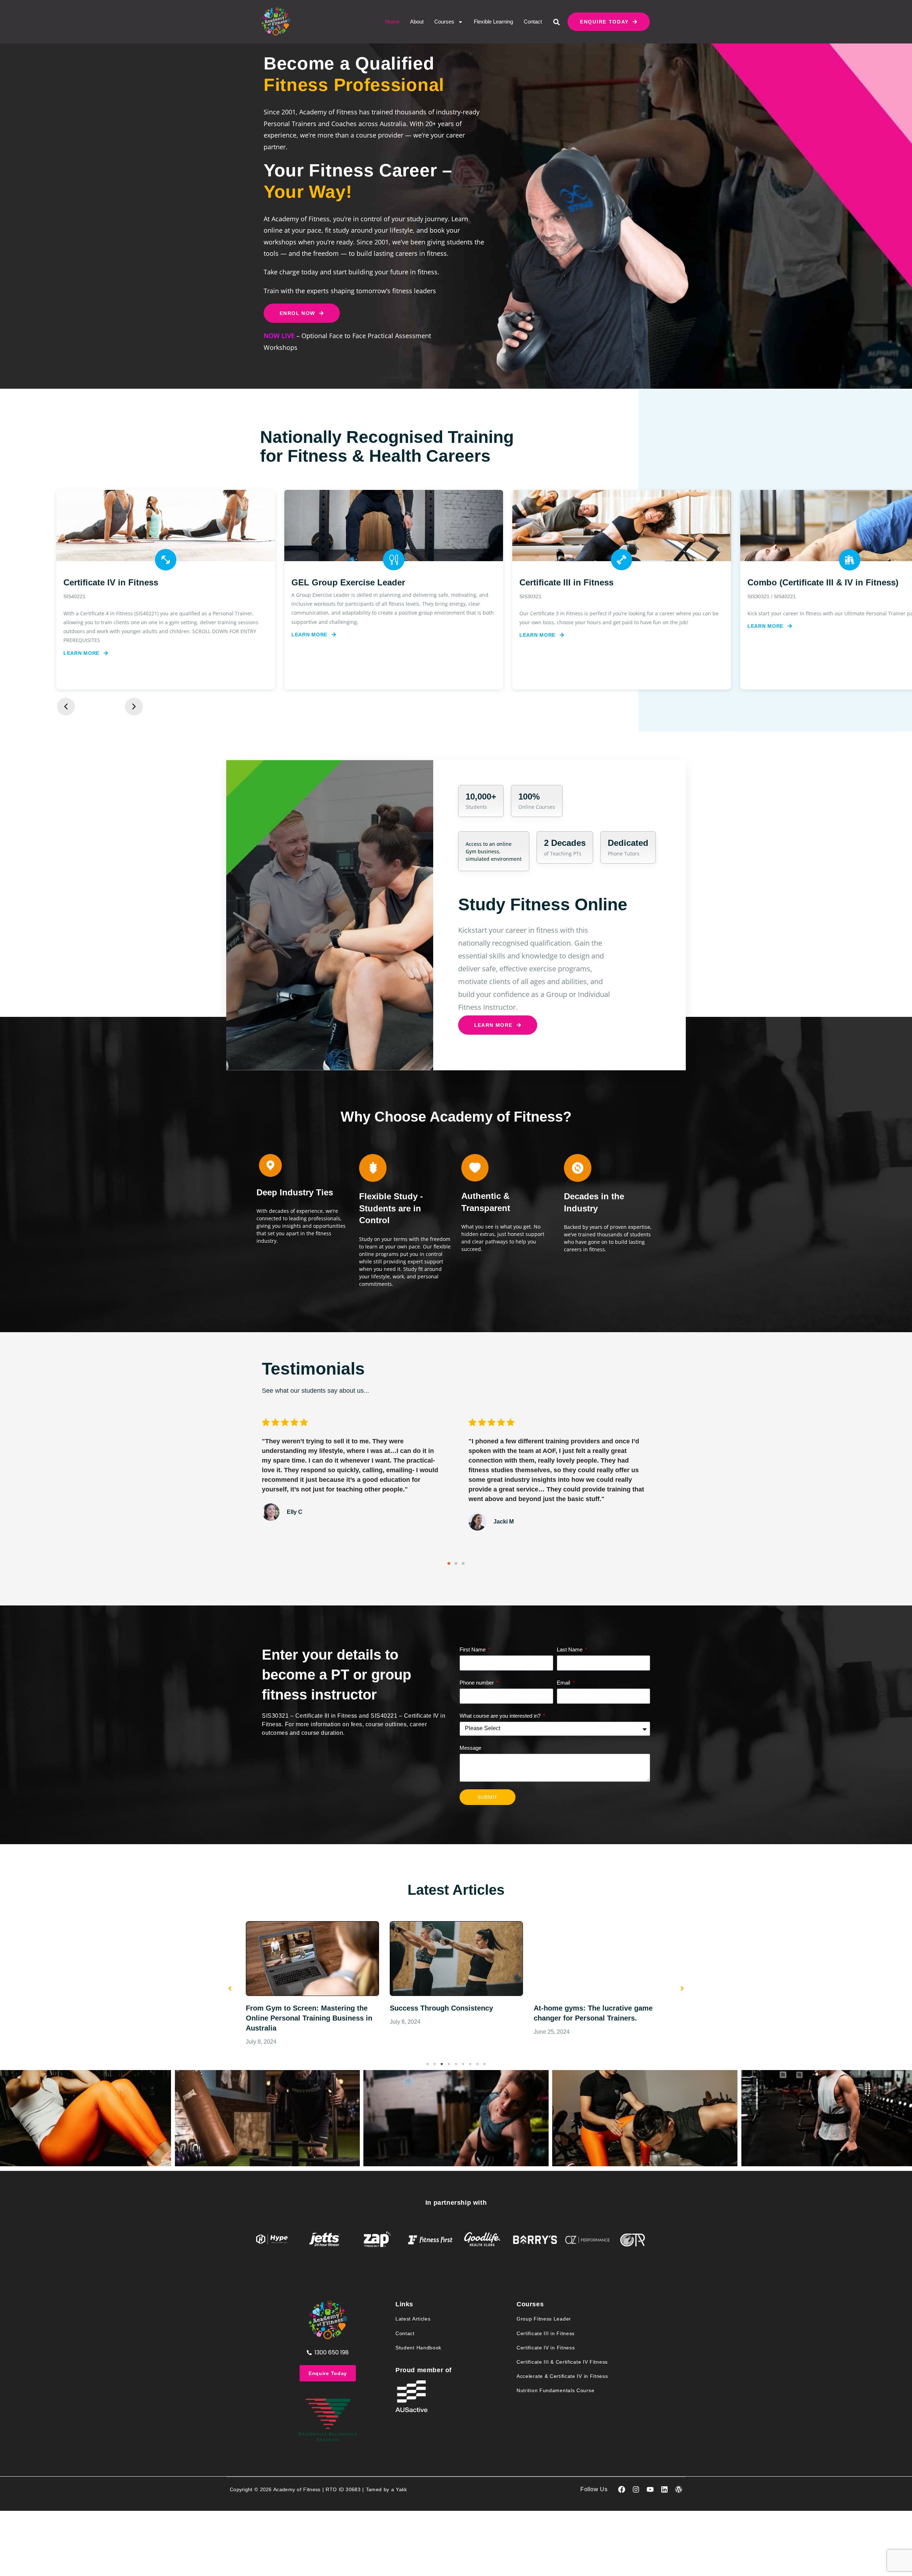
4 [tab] (449, 2064)
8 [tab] (477, 2064)
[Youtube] (650, 2489)
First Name (473, 1649)
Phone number (477, 1683)
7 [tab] (470, 2064)
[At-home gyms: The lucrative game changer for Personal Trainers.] (456, 1959)
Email (564, 1683)
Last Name (570, 1649)
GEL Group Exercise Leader (120, 582)
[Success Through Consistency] (312, 1959)
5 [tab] (456, 2064)
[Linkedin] (664, 2489)
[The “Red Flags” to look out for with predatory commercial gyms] (600, 1959)
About (417, 22)
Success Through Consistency (297, 2008)
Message (470, 1748)
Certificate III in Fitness (338, 582)
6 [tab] (463, 2064)
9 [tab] (484, 2064)
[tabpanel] (312, 1977)
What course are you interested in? (501, 1716)
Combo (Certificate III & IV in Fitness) (595, 582)
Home (392, 22)
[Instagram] (636, 2489)
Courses (444, 22)
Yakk (401, 2489)
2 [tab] (435, 2064)
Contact (533, 22)
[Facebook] (622, 2489)
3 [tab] (442, 2064)
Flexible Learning (493, 22)
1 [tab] (427, 2064)
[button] (557, 22)
